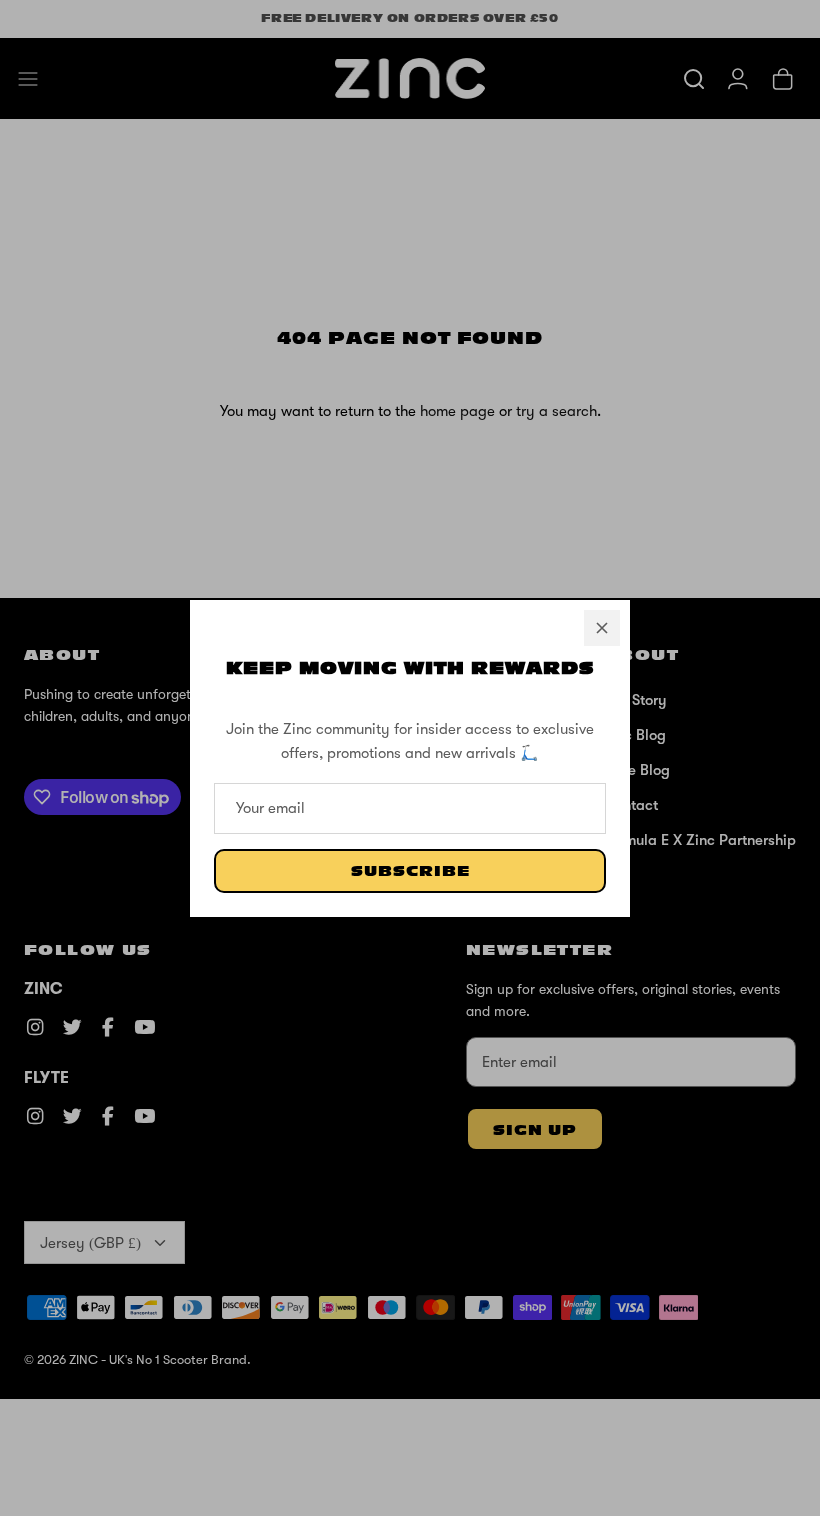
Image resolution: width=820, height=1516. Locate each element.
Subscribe (410, 871)
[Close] (602, 628)
